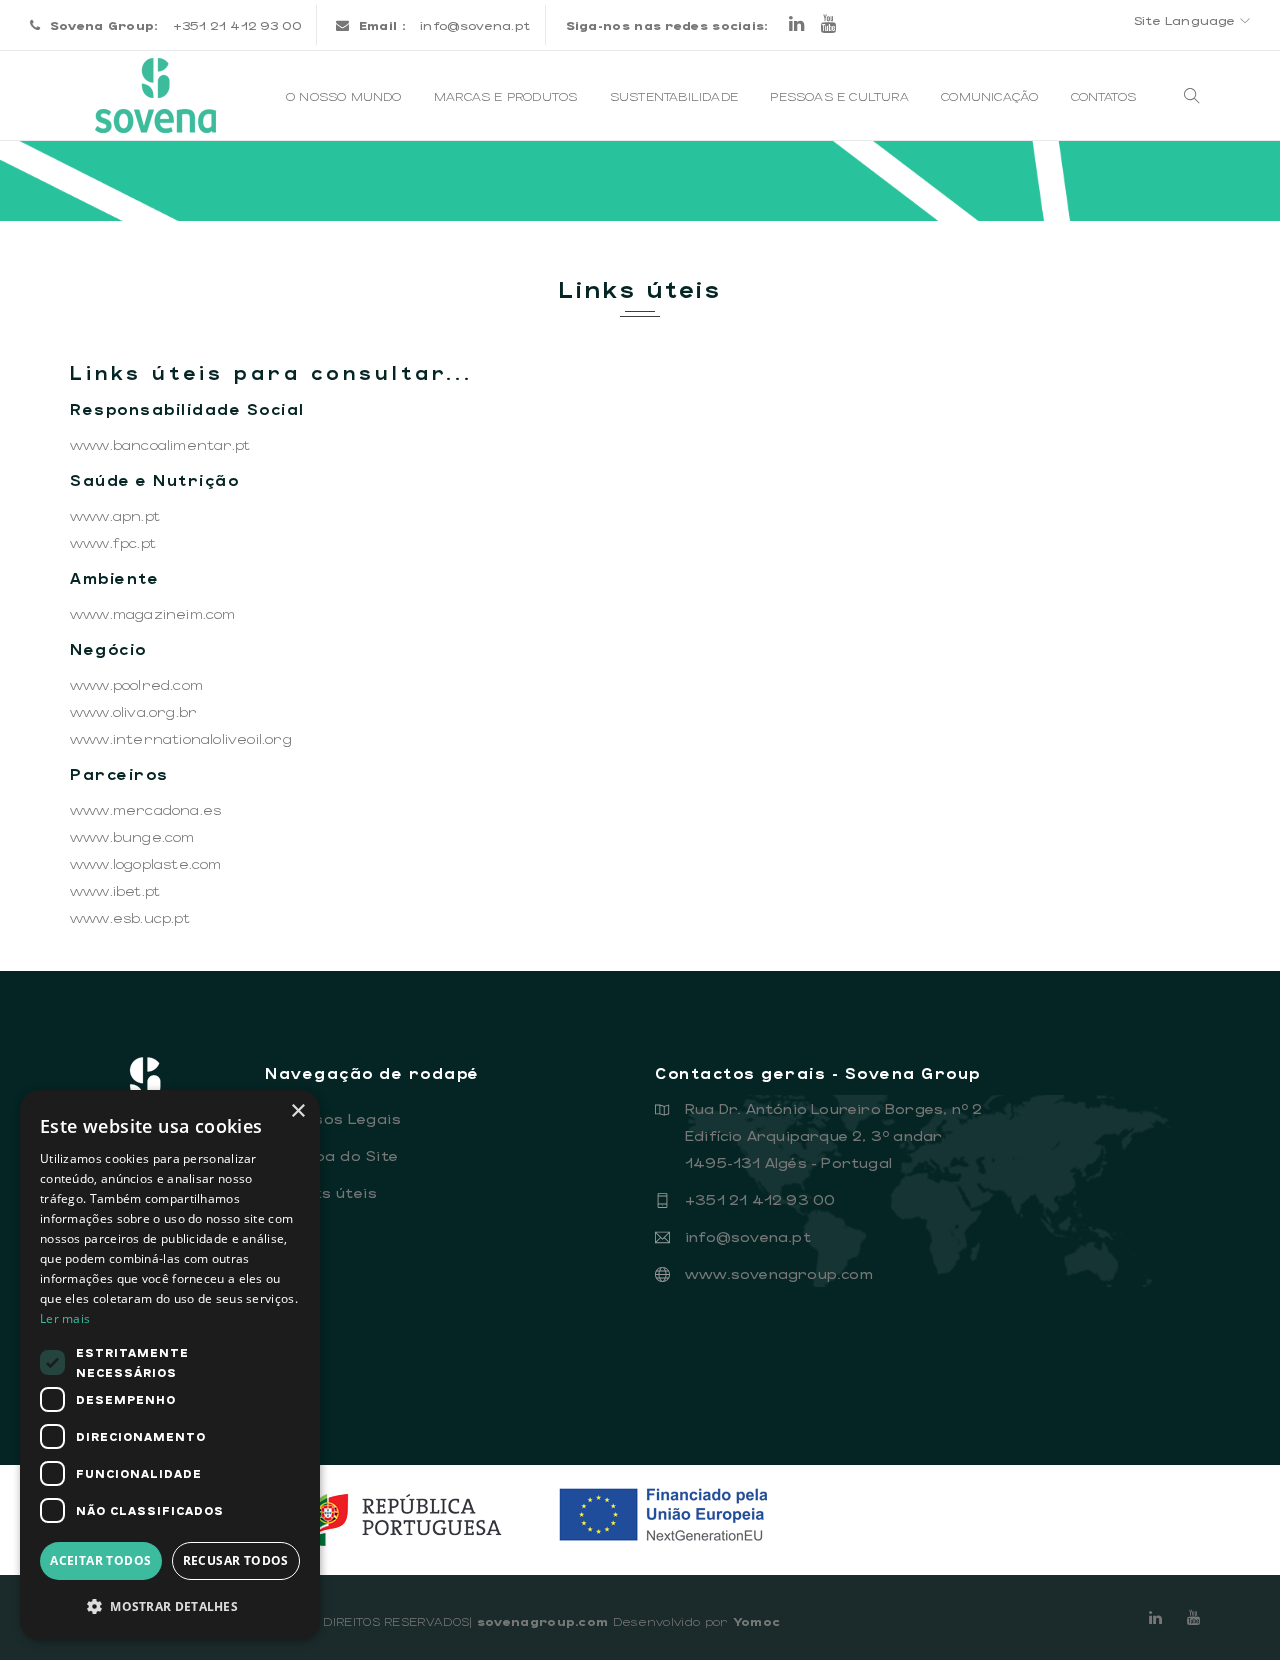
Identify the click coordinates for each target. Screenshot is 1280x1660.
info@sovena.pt (475, 25)
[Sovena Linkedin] (1155, 1617)
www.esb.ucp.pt (130, 917)
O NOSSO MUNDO (346, 96)
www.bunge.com (132, 836)
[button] (170, 1606)
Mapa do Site (337, 1155)
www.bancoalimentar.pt (160, 444)
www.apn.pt (115, 515)
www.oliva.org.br (133, 711)
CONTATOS (1106, 96)
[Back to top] (1224, 1604)
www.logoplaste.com (146, 863)
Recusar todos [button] (236, 1560)
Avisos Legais (338, 1118)
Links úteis (326, 1192)
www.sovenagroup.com (779, 1273)
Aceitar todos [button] (100, 1560)
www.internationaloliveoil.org (181, 738)
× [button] (297, 1111)
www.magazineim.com (153, 613)
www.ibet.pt (115, 890)
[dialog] (170, 1365)
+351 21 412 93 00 (760, 1199)
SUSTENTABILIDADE (676, 96)
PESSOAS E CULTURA (841, 96)
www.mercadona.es (145, 809)
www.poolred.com (136, 684)
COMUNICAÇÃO (991, 96)
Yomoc (757, 1621)
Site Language (1187, 20)
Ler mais (65, 1318)
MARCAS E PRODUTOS (508, 96)
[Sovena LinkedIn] (796, 25)
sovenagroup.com (543, 1621)
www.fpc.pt (113, 542)
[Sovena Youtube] (828, 25)
